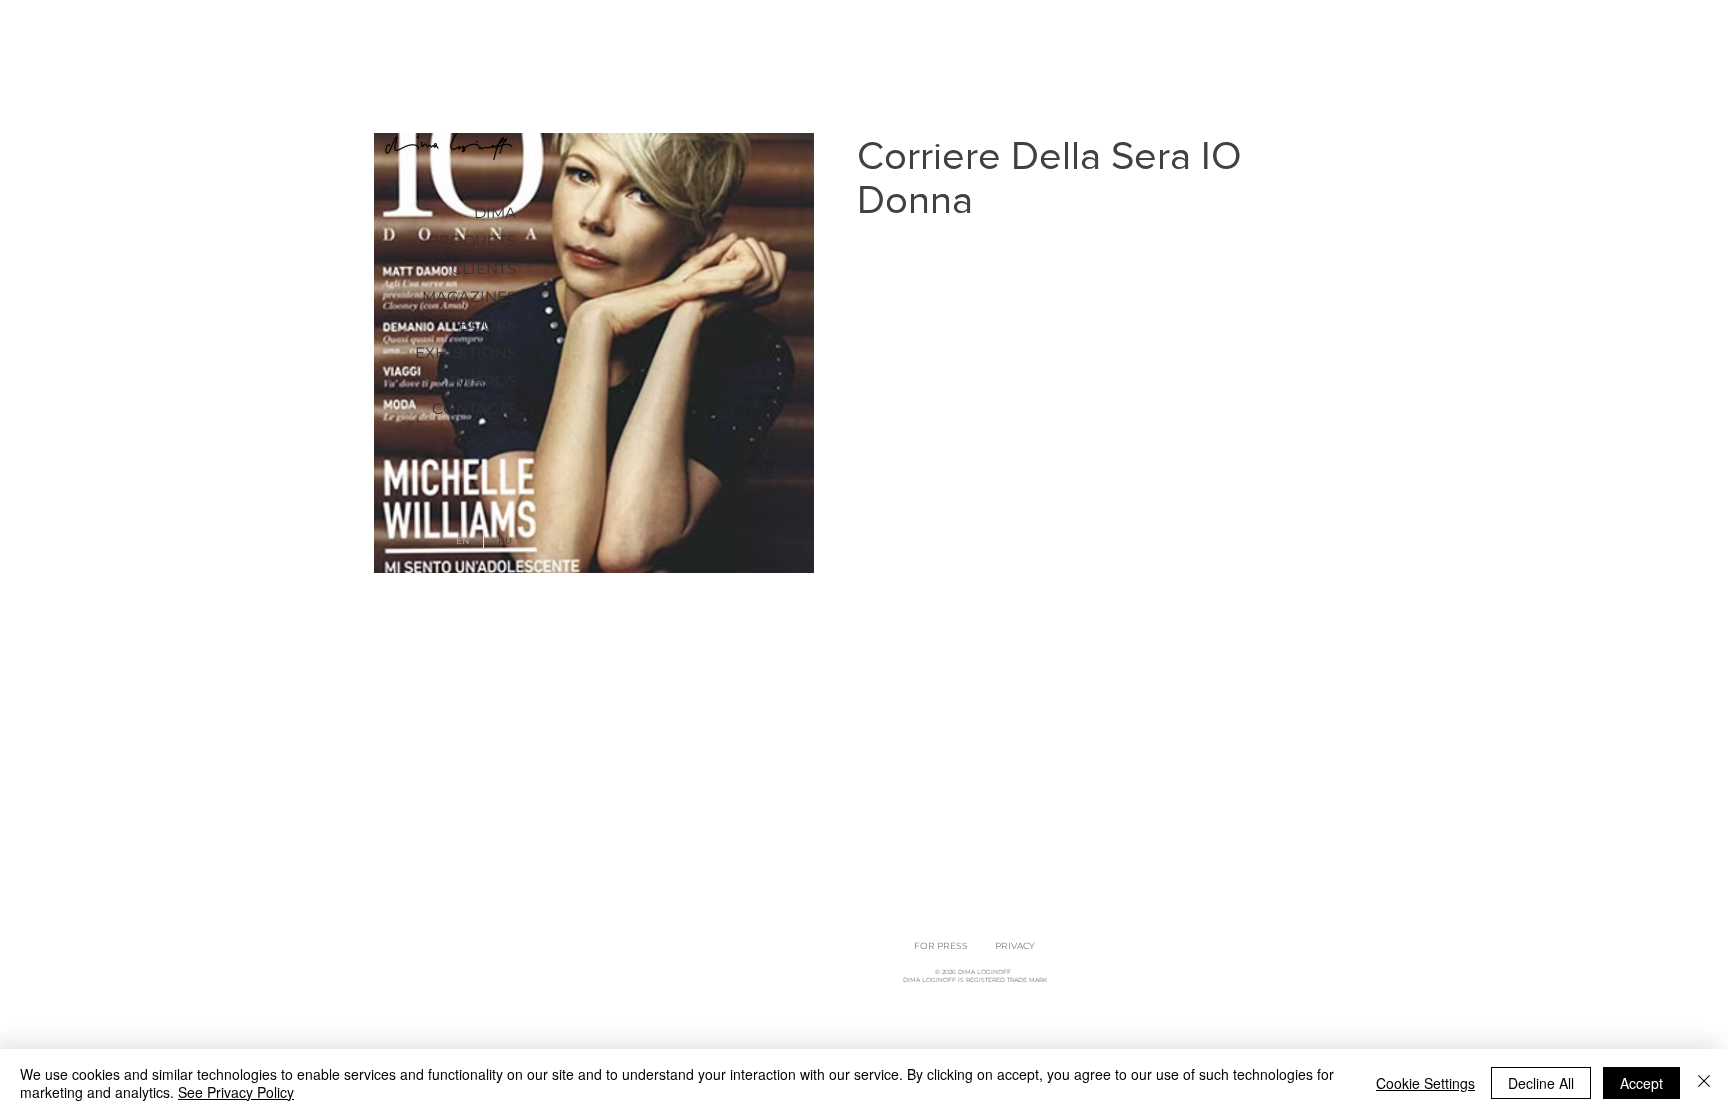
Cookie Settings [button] (1425, 1083)
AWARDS (481, 380)
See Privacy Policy (236, 1092)
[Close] (1704, 1083)
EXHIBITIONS (465, 352)
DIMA (495, 212)
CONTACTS (474, 408)
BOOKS (487, 324)
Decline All (1541, 1083)
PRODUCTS (472, 240)
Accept (1641, 1083)
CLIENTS (483, 268)
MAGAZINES (469, 296)
